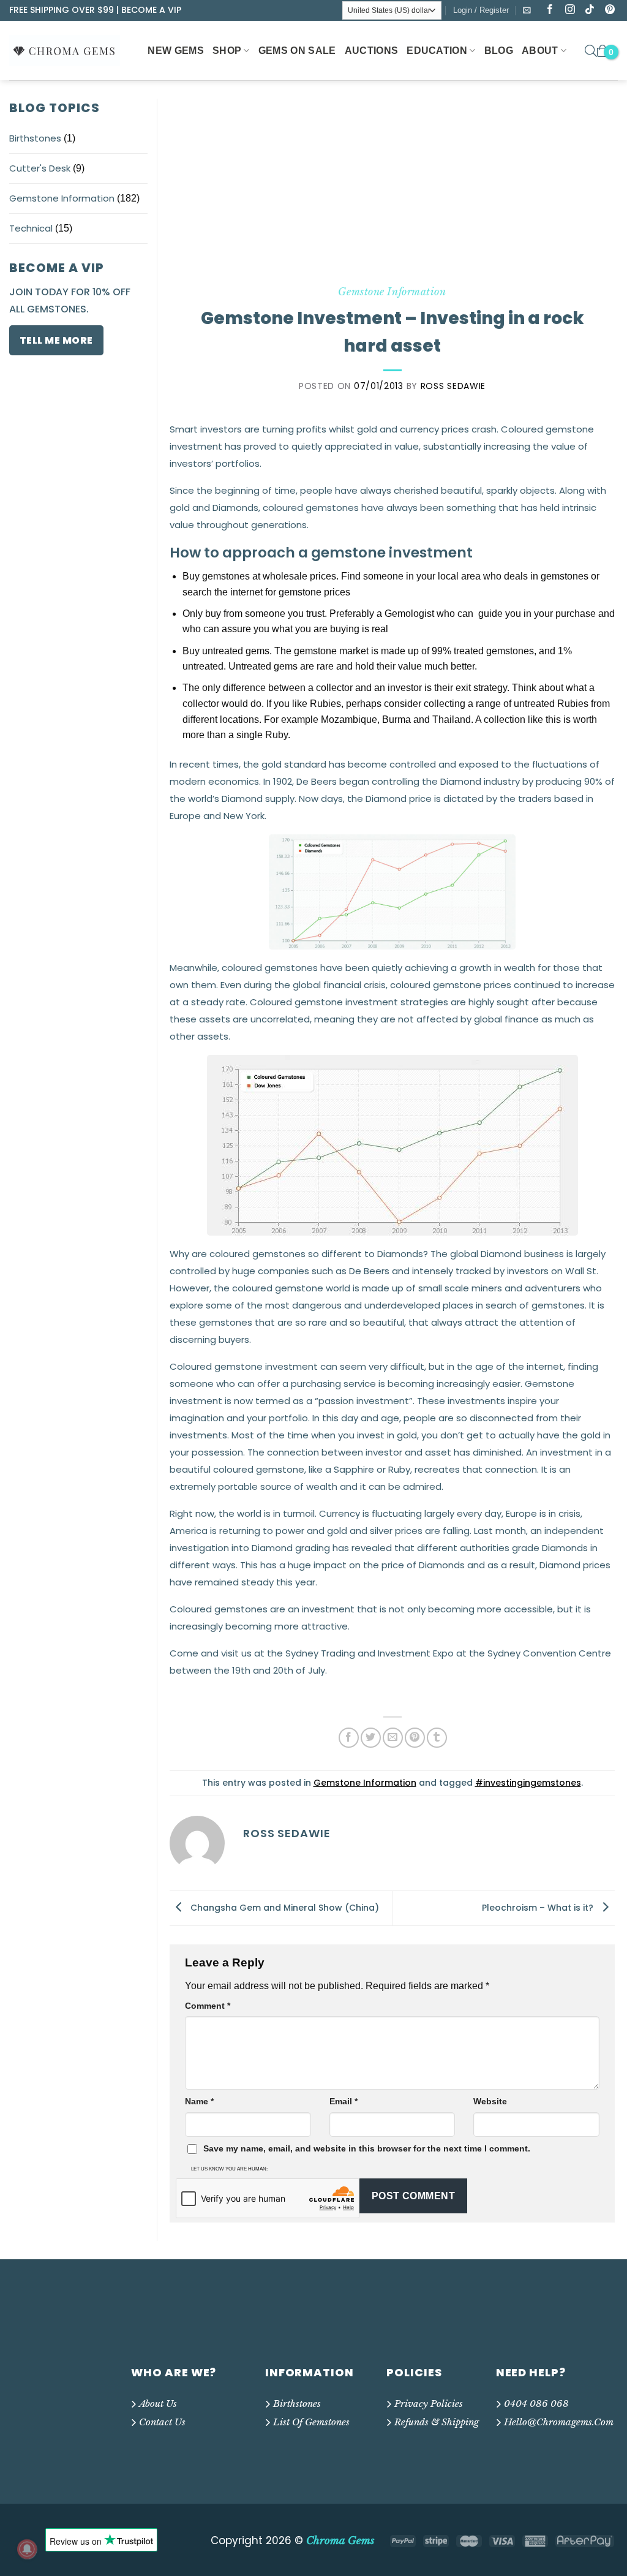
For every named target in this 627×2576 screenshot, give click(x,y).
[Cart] (603, 51)
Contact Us (162, 2422)
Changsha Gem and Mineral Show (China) (283, 1908)
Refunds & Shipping (437, 2422)
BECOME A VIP (151, 10)
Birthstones (35, 138)
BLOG (499, 51)
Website (490, 2101)
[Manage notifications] (27, 2549)
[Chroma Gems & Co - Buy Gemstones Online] (71, 50)
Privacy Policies (429, 2404)
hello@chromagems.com (559, 2422)
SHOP (227, 51)
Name (199, 2101)
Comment (208, 2006)
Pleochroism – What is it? (539, 1908)
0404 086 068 (536, 2404)
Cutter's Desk (40, 168)
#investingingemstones (528, 1783)
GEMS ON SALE (297, 51)
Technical (31, 228)
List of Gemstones (311, 2422)
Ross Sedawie (453, 386)
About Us (158, 2404)
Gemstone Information (62, 198)
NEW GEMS (176, 51)
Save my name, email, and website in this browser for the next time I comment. (367, 2148)
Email (344, 2101)
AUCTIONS (372, 51)
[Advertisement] (392, 191)
